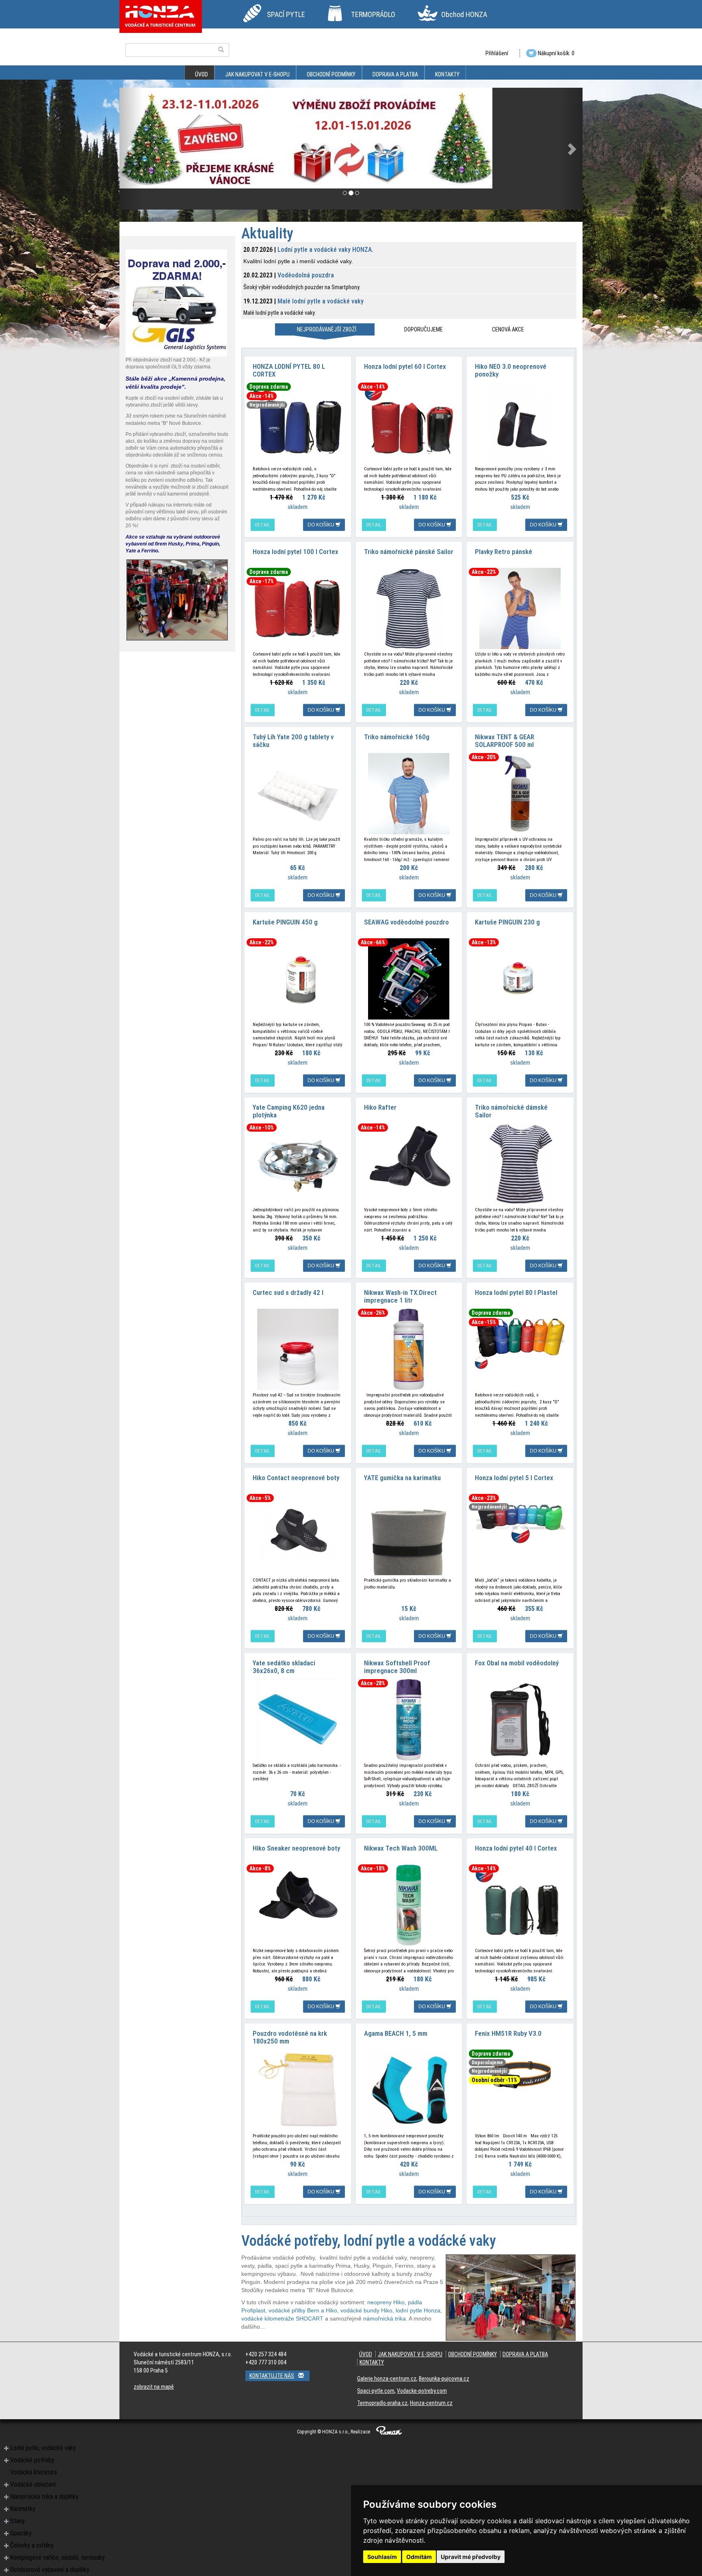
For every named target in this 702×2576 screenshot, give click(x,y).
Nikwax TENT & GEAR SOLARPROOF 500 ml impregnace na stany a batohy (517, 744)
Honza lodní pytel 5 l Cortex (514, 1478)
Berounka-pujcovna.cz (444, 2379)
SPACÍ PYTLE (286, 14)
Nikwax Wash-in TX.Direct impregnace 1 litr (400, 1296)
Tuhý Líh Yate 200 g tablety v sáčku (293, 741)
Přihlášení (497, 53)
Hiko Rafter (380, 1107)
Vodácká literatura (34, 2472)
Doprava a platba (395, 74)
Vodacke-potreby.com (422, 2391)
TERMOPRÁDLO (373, 14)
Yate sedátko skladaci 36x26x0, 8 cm (284, 1667)
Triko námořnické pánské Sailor (409, 552)
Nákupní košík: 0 (556, 53)
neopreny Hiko (386, 2302)
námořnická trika (385, 2318)
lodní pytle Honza (418, 2310)
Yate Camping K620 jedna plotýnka (289, 1111)
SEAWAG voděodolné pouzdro (406, 922)
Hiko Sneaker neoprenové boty (296, 1848)
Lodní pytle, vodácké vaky (43, 2448)
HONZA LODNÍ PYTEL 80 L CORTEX (289, 370)
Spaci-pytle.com (376, 2391)
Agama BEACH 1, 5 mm (396, 2033)
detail (263, 525)
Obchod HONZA (464, 14)
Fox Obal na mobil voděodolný (517, 1663)
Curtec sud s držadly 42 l (288, 1292)
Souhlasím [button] (382, 2557)
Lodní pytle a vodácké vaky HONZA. (325, 250)
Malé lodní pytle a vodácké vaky (321, 301)
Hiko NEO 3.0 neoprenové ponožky (511, 370)
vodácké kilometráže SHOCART (282, 2318)
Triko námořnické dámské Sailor (511, 1111)
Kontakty (447, 74)
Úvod (201, 74)
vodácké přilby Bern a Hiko (303, 2310)
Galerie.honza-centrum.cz (387, 2379)
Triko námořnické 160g (397, 737)
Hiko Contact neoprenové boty (296, 1478)
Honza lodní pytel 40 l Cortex (516, 1848)
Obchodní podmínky (331, 74)
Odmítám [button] (419, 2557)
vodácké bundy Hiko (366, 2310)
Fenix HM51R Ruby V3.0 (508, 2033)
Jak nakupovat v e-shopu (257, 74)
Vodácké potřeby (32, 2460)
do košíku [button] (322, 525)
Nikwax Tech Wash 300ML (401, 1848)
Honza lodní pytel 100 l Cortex (296, 552)
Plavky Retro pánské (504, 552)
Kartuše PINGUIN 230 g (507, 922)
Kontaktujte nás (272, 2376)
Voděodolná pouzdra (306, 275)
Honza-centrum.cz (431, 2403)
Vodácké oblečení (33, 2484)
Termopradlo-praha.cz (382, 2403)
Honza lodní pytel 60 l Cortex (405, 366)
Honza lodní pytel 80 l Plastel (516, 1292)
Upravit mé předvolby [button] (471, 2557)
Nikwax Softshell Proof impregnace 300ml (397, 1667)
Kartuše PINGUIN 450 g (285, 922)
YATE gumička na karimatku (402, 1478)
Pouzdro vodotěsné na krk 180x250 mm (290, 2037)
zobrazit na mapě (154, 2387)
